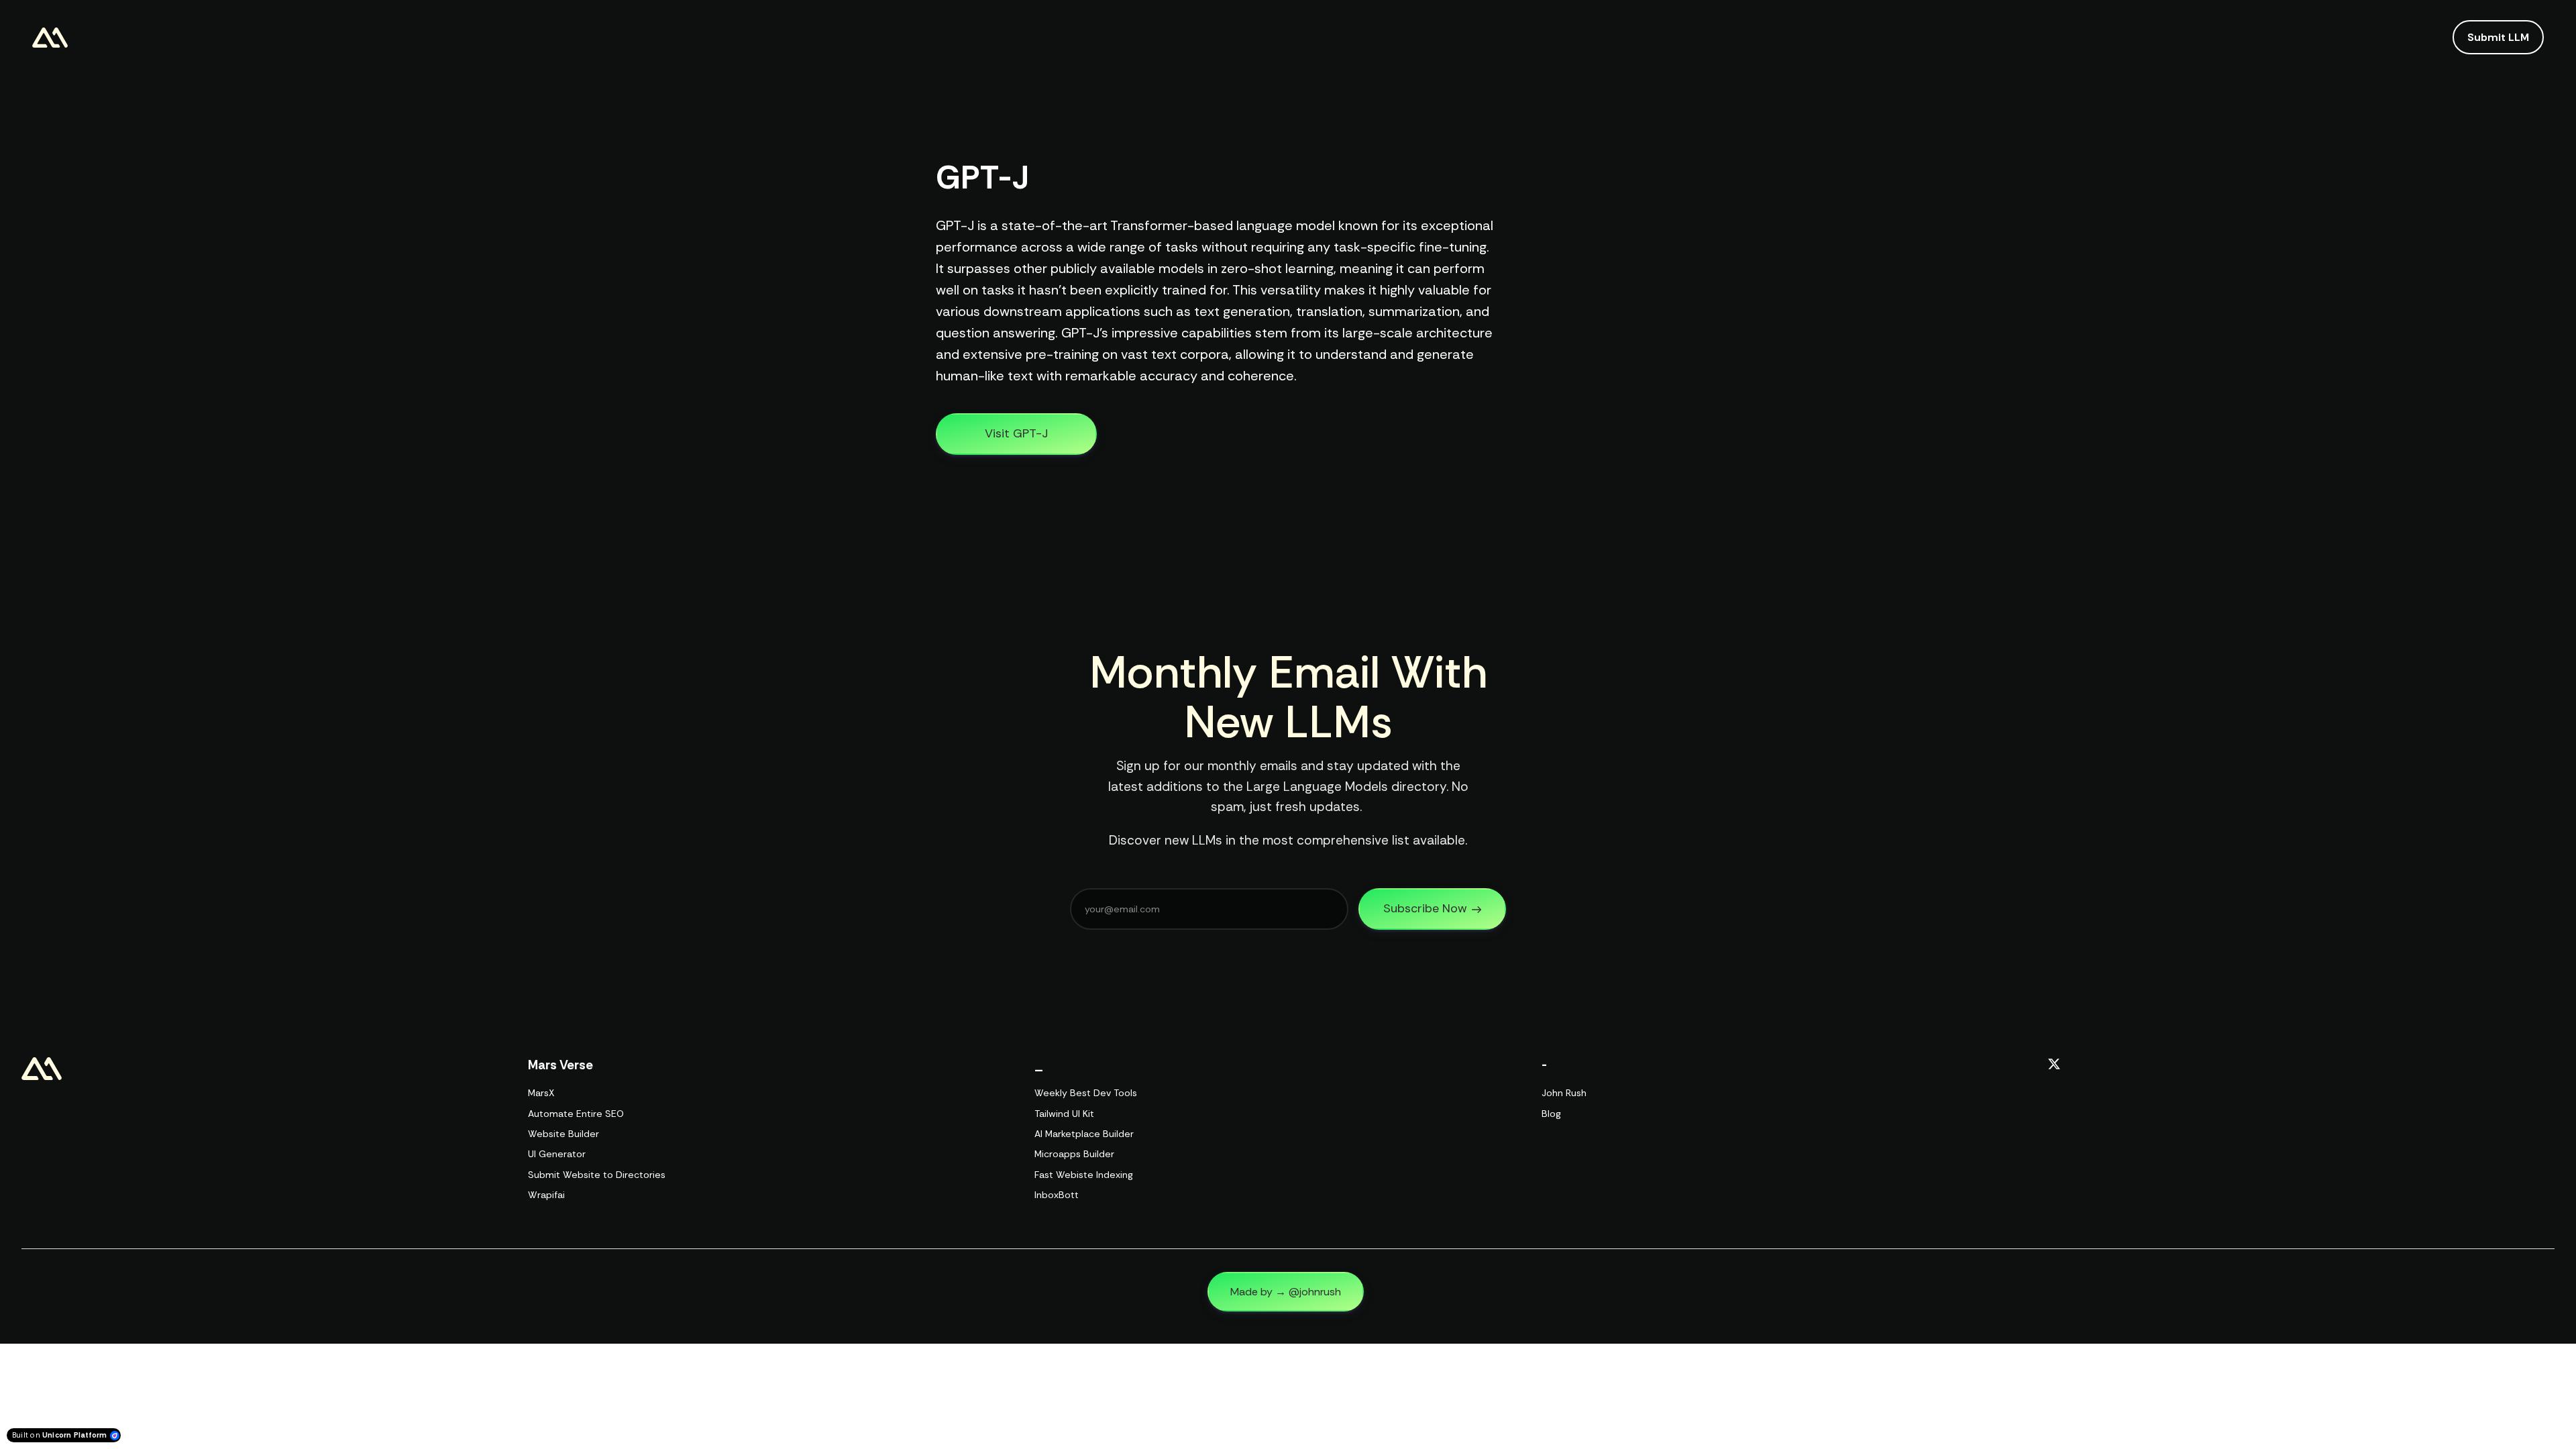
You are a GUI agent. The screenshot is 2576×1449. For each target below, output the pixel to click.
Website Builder (563, 1134)
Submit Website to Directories (597, 1175)
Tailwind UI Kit (1064, 1114)
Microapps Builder (1074, 1154)
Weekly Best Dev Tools (1086, 1093)
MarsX (541, 1093)
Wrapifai (546, 1195)
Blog (1551, 1114)
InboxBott (1057, 1195)
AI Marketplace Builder (1084, 1134)
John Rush (1564, 1093)
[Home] (53, 38)
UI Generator (557, 1154)
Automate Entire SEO (576, 1114)
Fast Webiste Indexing (1084, 1175)
